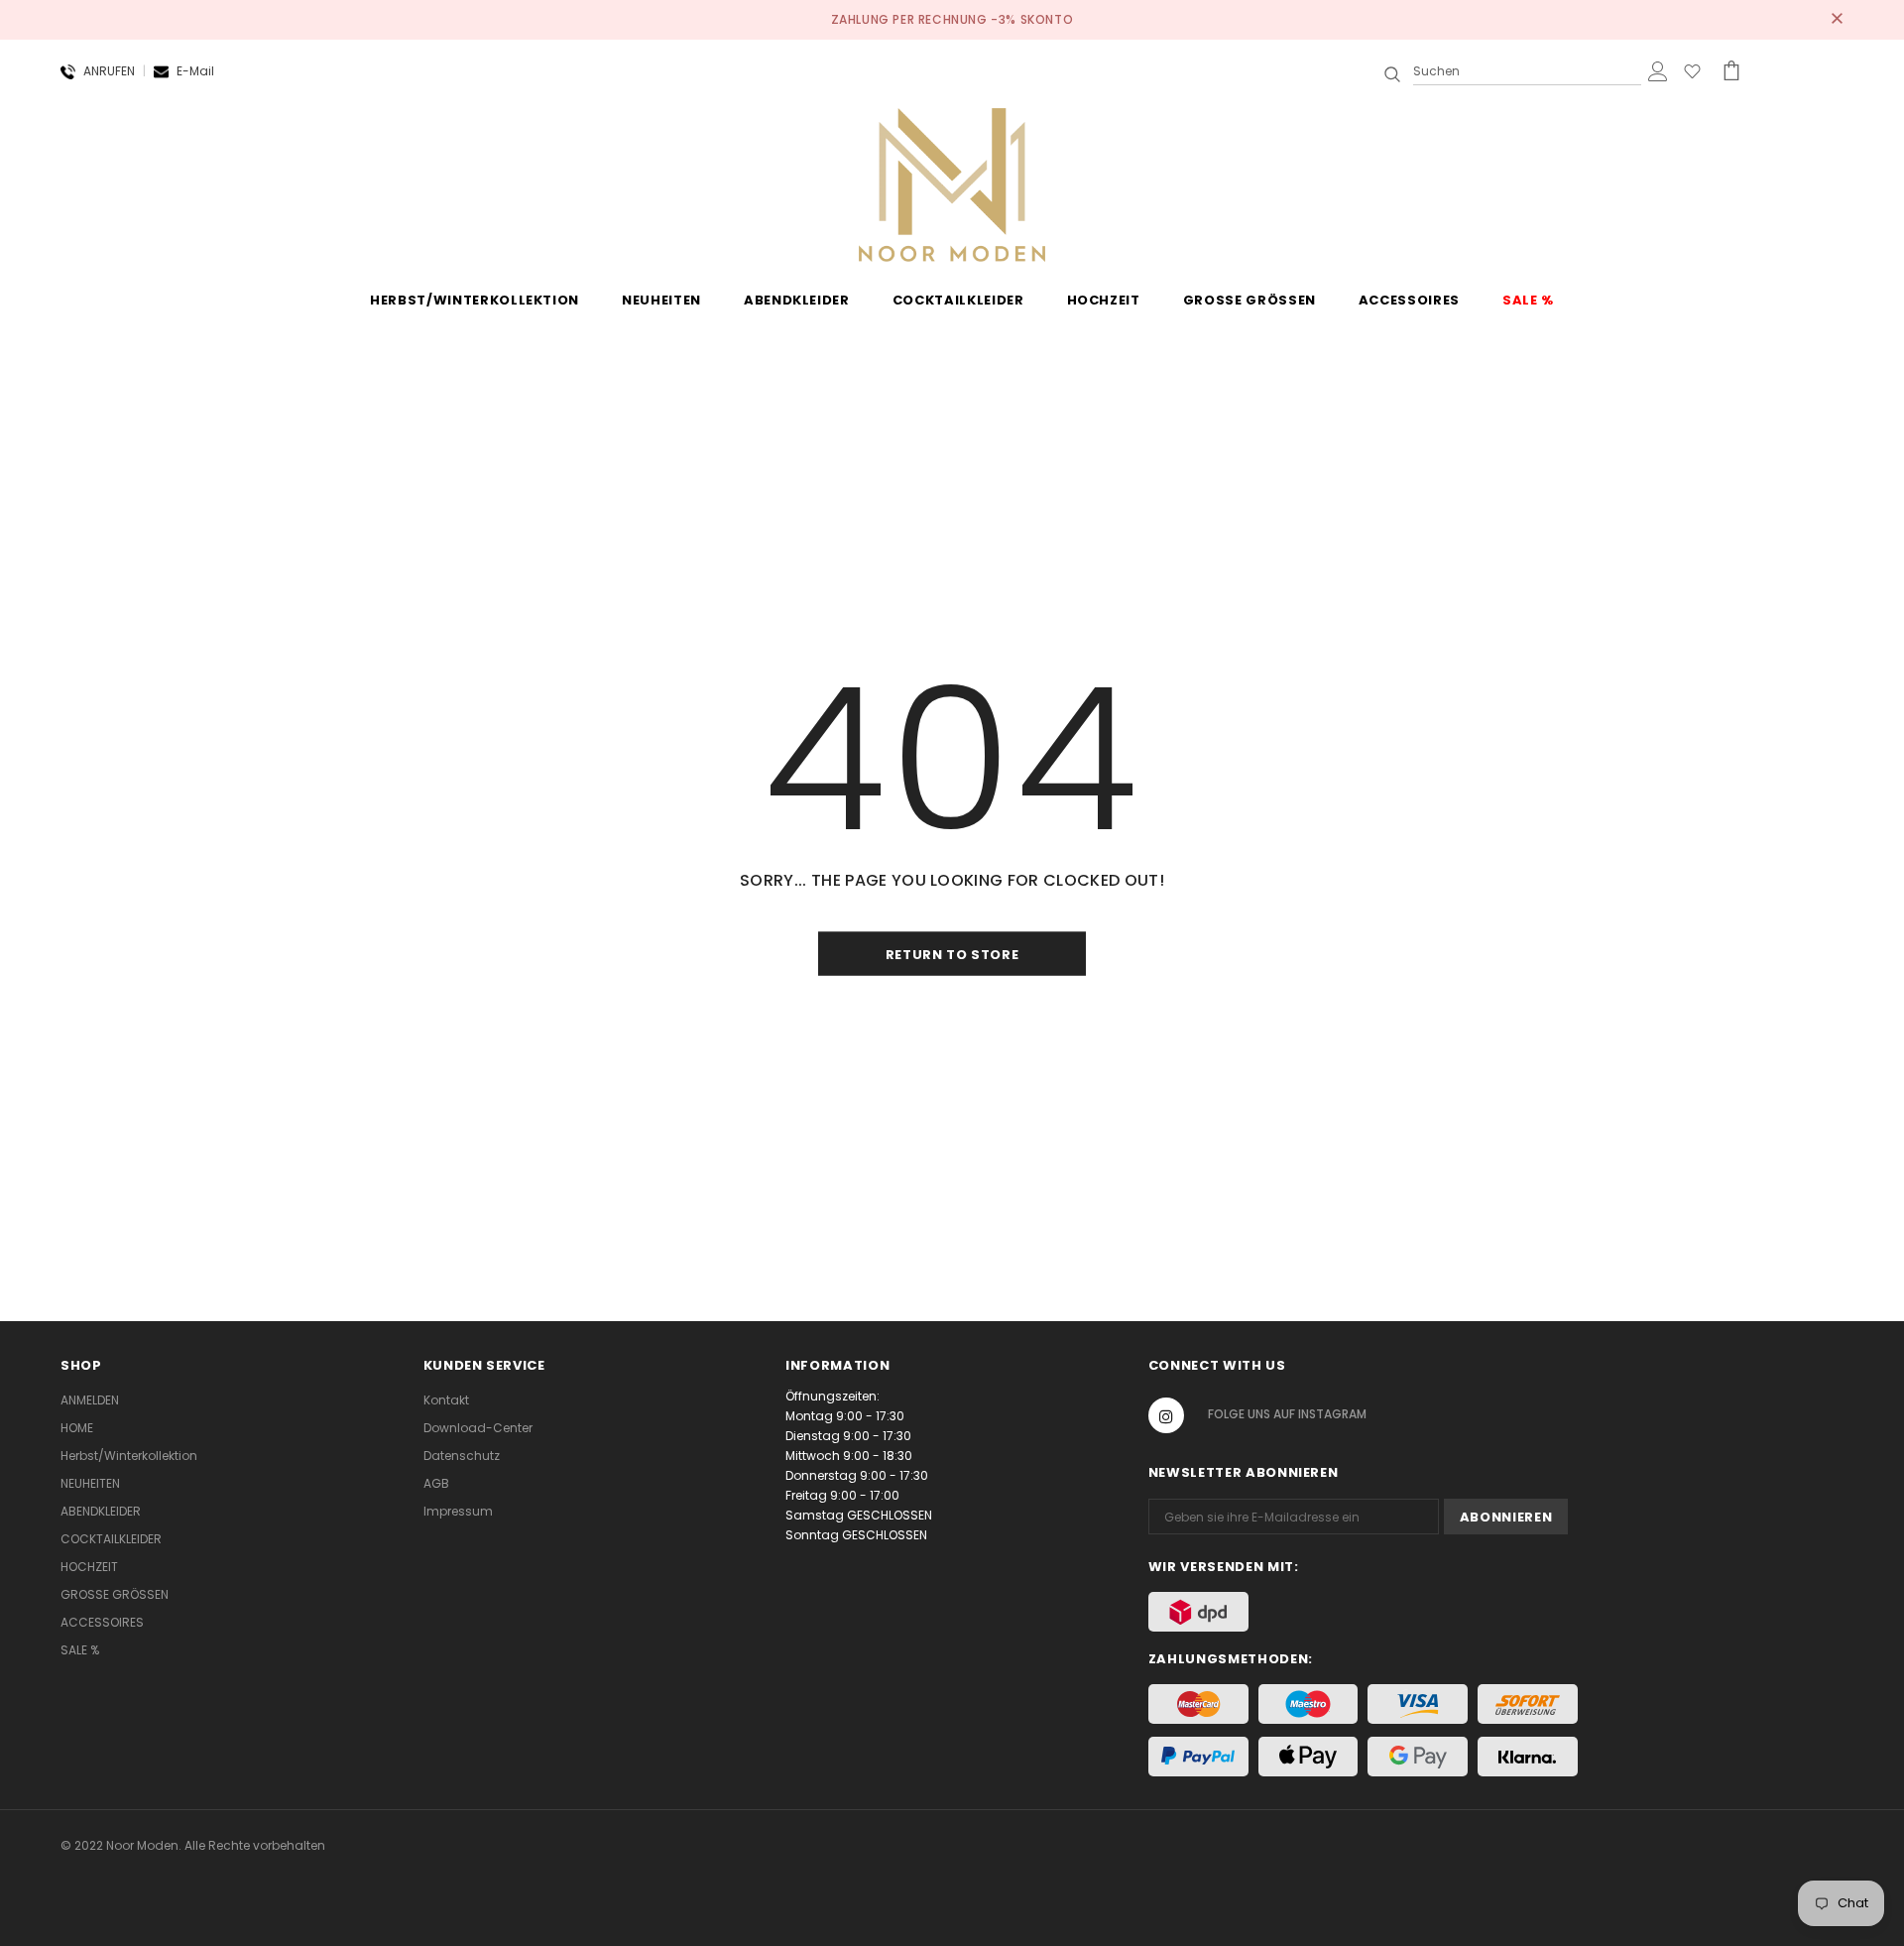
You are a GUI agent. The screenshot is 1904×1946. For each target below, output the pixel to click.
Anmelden (90, 1400)
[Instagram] (1166, 1415)
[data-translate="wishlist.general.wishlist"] (1692, 75)
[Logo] (952, 183)
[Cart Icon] (1731, 70)
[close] (1837, 20)
